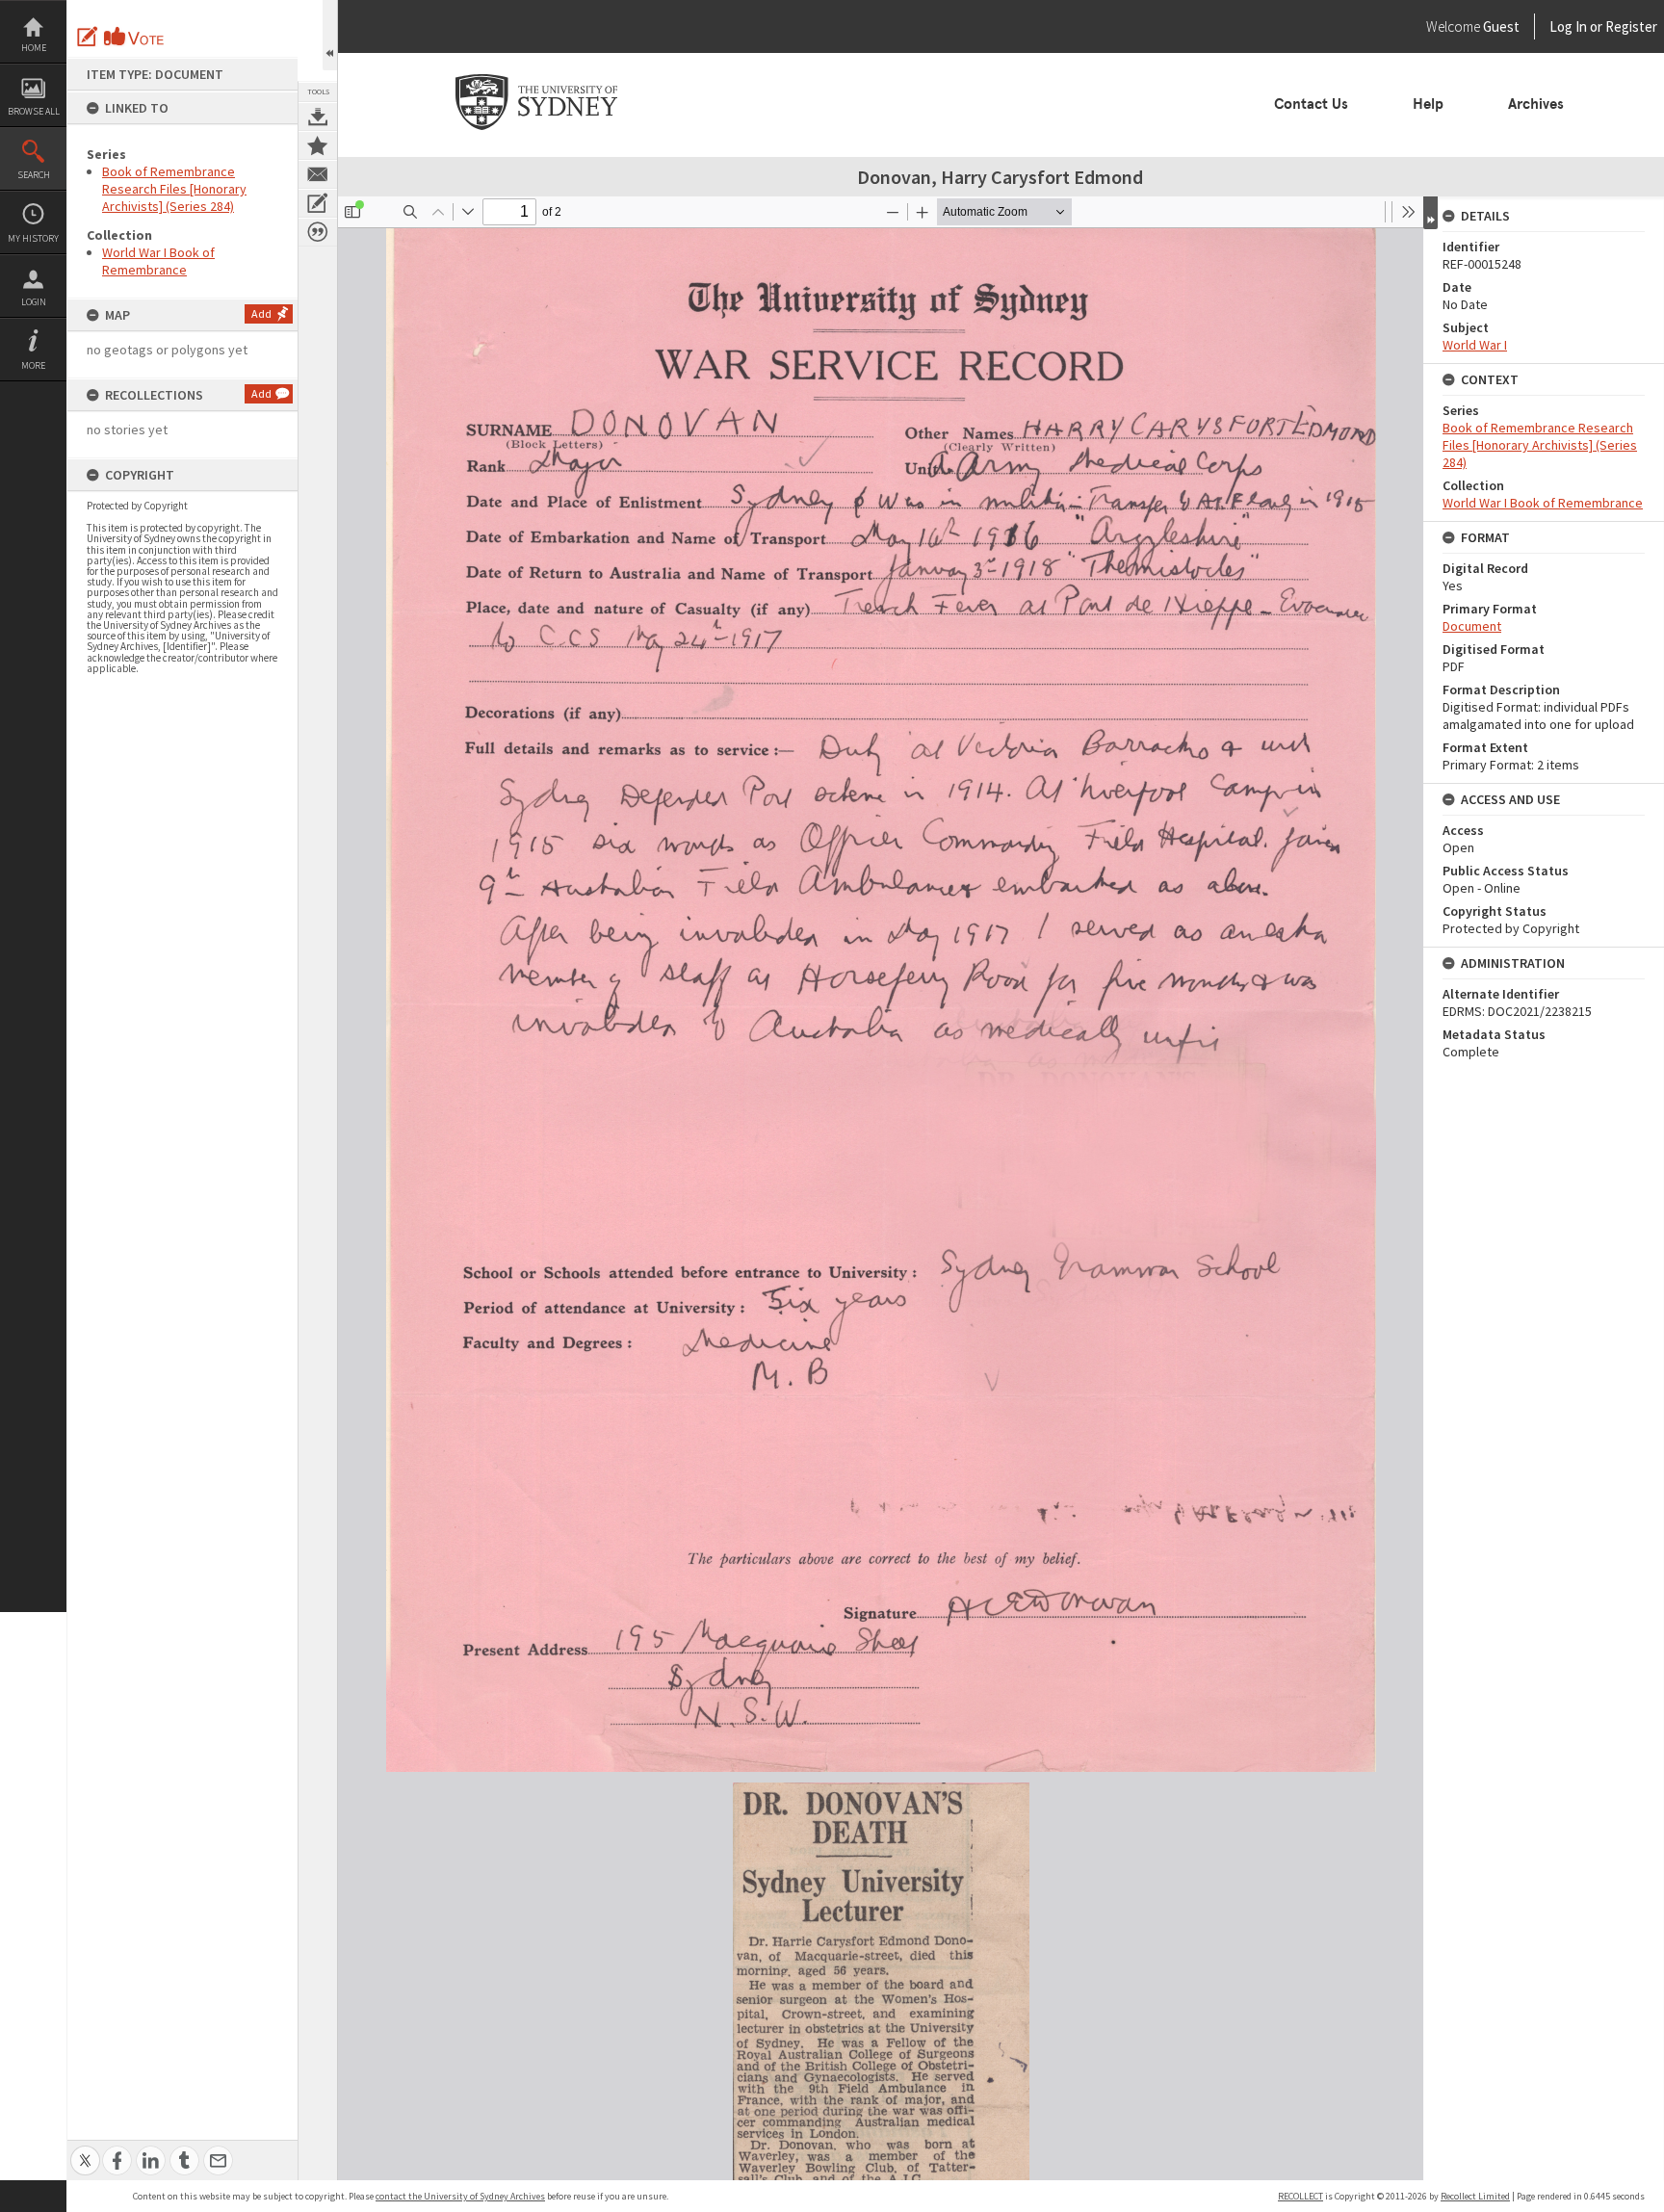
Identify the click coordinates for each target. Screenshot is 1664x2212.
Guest (1501, 26)
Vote (135, 37)
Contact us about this (318, 174)
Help (1428, 104)
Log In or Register (1567, 26)
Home (34, 48)
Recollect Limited (1475, 2196)
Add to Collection (318, 145)
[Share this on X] (85, 2150)
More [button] (33, 365)
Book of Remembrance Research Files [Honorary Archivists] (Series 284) (174, 189)
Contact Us (1311, 104)
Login (34, 302)
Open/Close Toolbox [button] (330, 35)
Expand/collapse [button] (1430, 213)
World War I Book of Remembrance (158, 261)
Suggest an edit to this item (88, 37)
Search (34, 175)
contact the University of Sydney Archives (460, 2196)
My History (33, 238)
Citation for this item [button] (318, 232)
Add (261, 313)
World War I (1475, 345)
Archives (1536, 104)
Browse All (34, 111)
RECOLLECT (1300, 2196)
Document (1472, 626)
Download (318, 117)
